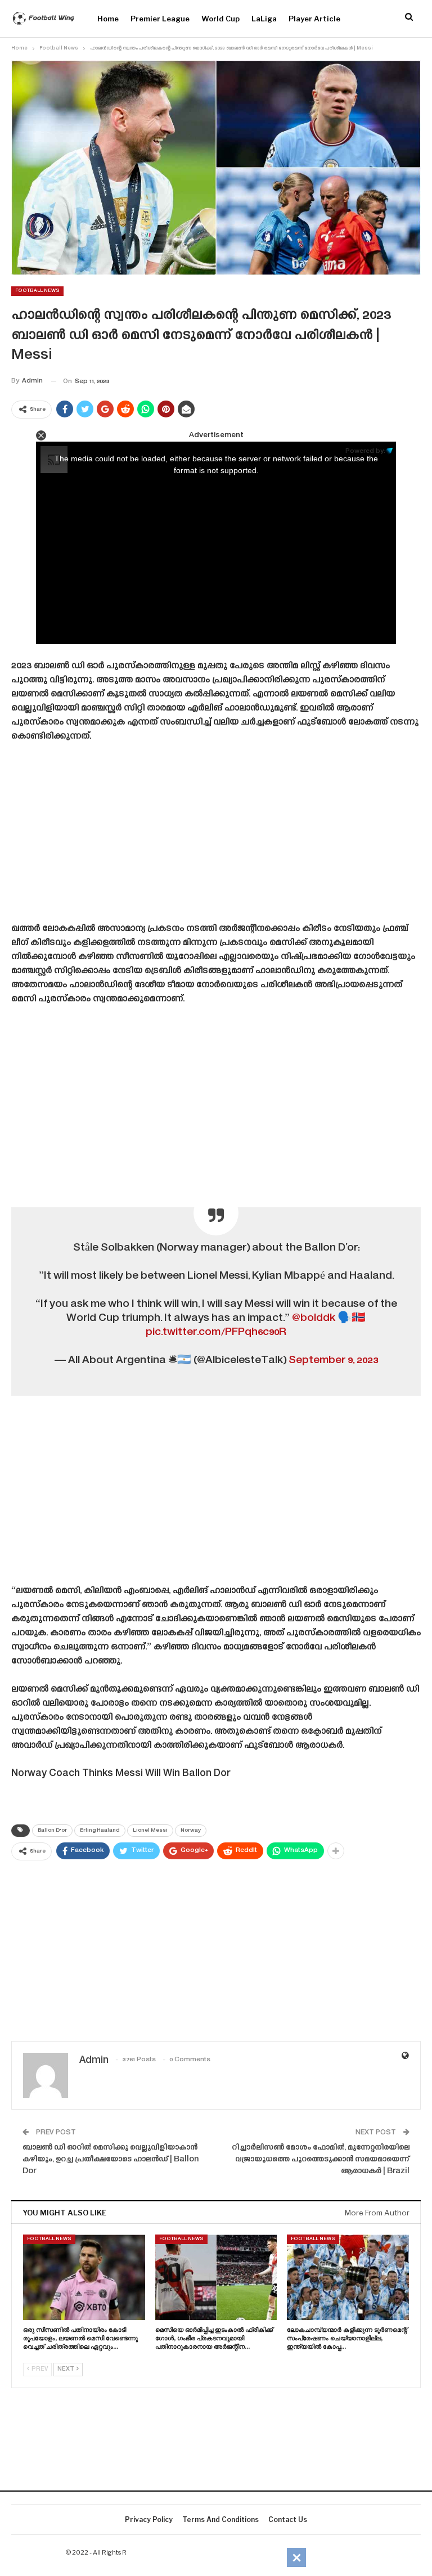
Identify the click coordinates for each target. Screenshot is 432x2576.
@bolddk (314, 1318)
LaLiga (264, 19)
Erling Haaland (100, 1831)
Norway (191, 1831)
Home (108, 19)
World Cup (220, 19)
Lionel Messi (150, 1831)
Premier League (160, 19)
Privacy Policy (149, 2519)
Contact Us (288, 2519)
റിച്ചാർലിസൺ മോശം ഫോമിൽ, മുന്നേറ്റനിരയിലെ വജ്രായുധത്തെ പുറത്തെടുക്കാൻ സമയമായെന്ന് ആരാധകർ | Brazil (321, 2160)
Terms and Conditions (220, 2519)
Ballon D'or (52, 1831)
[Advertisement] (216, 837)
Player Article (314, 19)
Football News (37, 291)
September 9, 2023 (333, 1361)
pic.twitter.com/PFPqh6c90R (216, 1332)
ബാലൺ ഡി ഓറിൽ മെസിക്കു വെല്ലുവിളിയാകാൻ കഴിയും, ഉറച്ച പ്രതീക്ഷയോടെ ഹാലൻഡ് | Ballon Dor (111, 2160)
